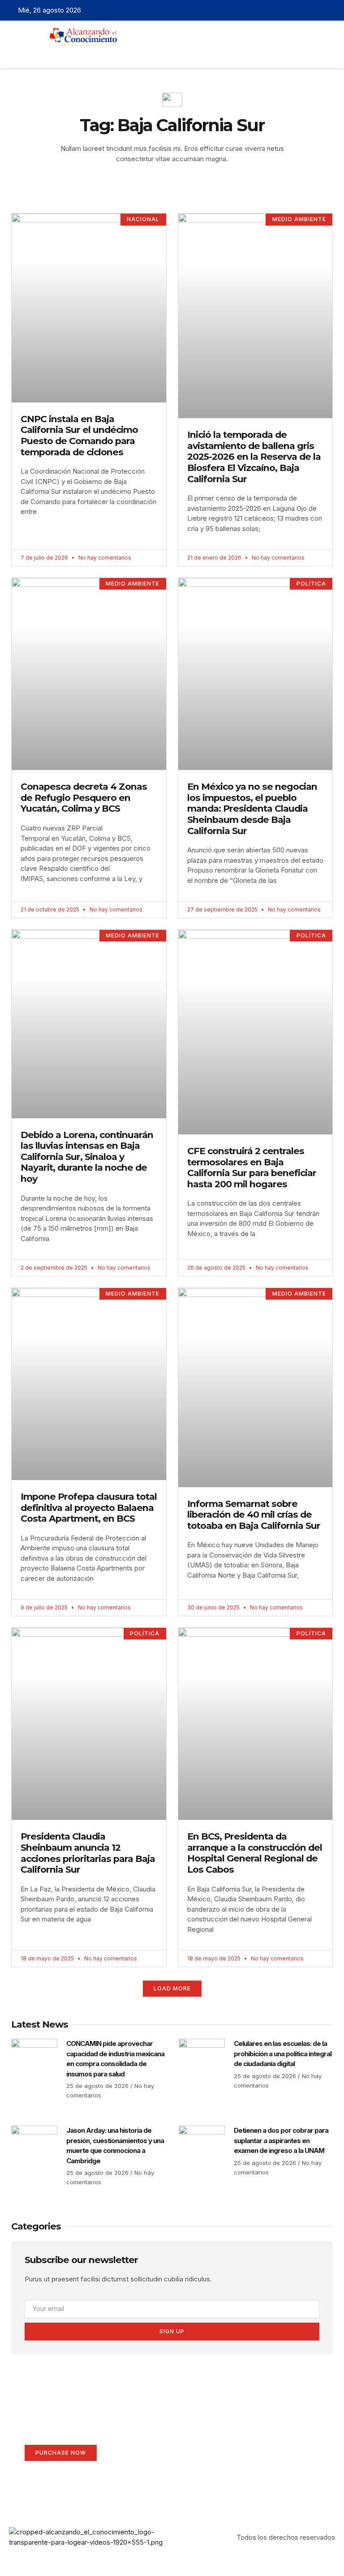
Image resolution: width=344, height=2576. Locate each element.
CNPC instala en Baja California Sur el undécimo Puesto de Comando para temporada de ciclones (79, 435)
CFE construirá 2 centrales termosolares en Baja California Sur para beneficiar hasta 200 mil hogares (252, 1167)
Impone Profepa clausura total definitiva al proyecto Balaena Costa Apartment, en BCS (89, 1507)
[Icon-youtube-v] (329, 10)
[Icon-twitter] (301, 10)
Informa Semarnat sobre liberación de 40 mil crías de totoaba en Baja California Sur (254, 1515)
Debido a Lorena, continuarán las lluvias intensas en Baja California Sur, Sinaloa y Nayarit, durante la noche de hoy (87, 1157)
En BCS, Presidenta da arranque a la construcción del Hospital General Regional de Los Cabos (255, 1853)
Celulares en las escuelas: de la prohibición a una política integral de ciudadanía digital (283, 2054)
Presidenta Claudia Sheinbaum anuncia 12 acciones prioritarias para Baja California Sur (88, 1853)
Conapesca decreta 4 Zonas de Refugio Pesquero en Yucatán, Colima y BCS (84, 797)
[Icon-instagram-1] (315, 10)
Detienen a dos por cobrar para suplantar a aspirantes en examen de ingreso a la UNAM (281, 2140)
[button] (156, 54)
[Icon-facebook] (288, 10)
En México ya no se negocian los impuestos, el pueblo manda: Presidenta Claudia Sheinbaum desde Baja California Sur (252, 808)
